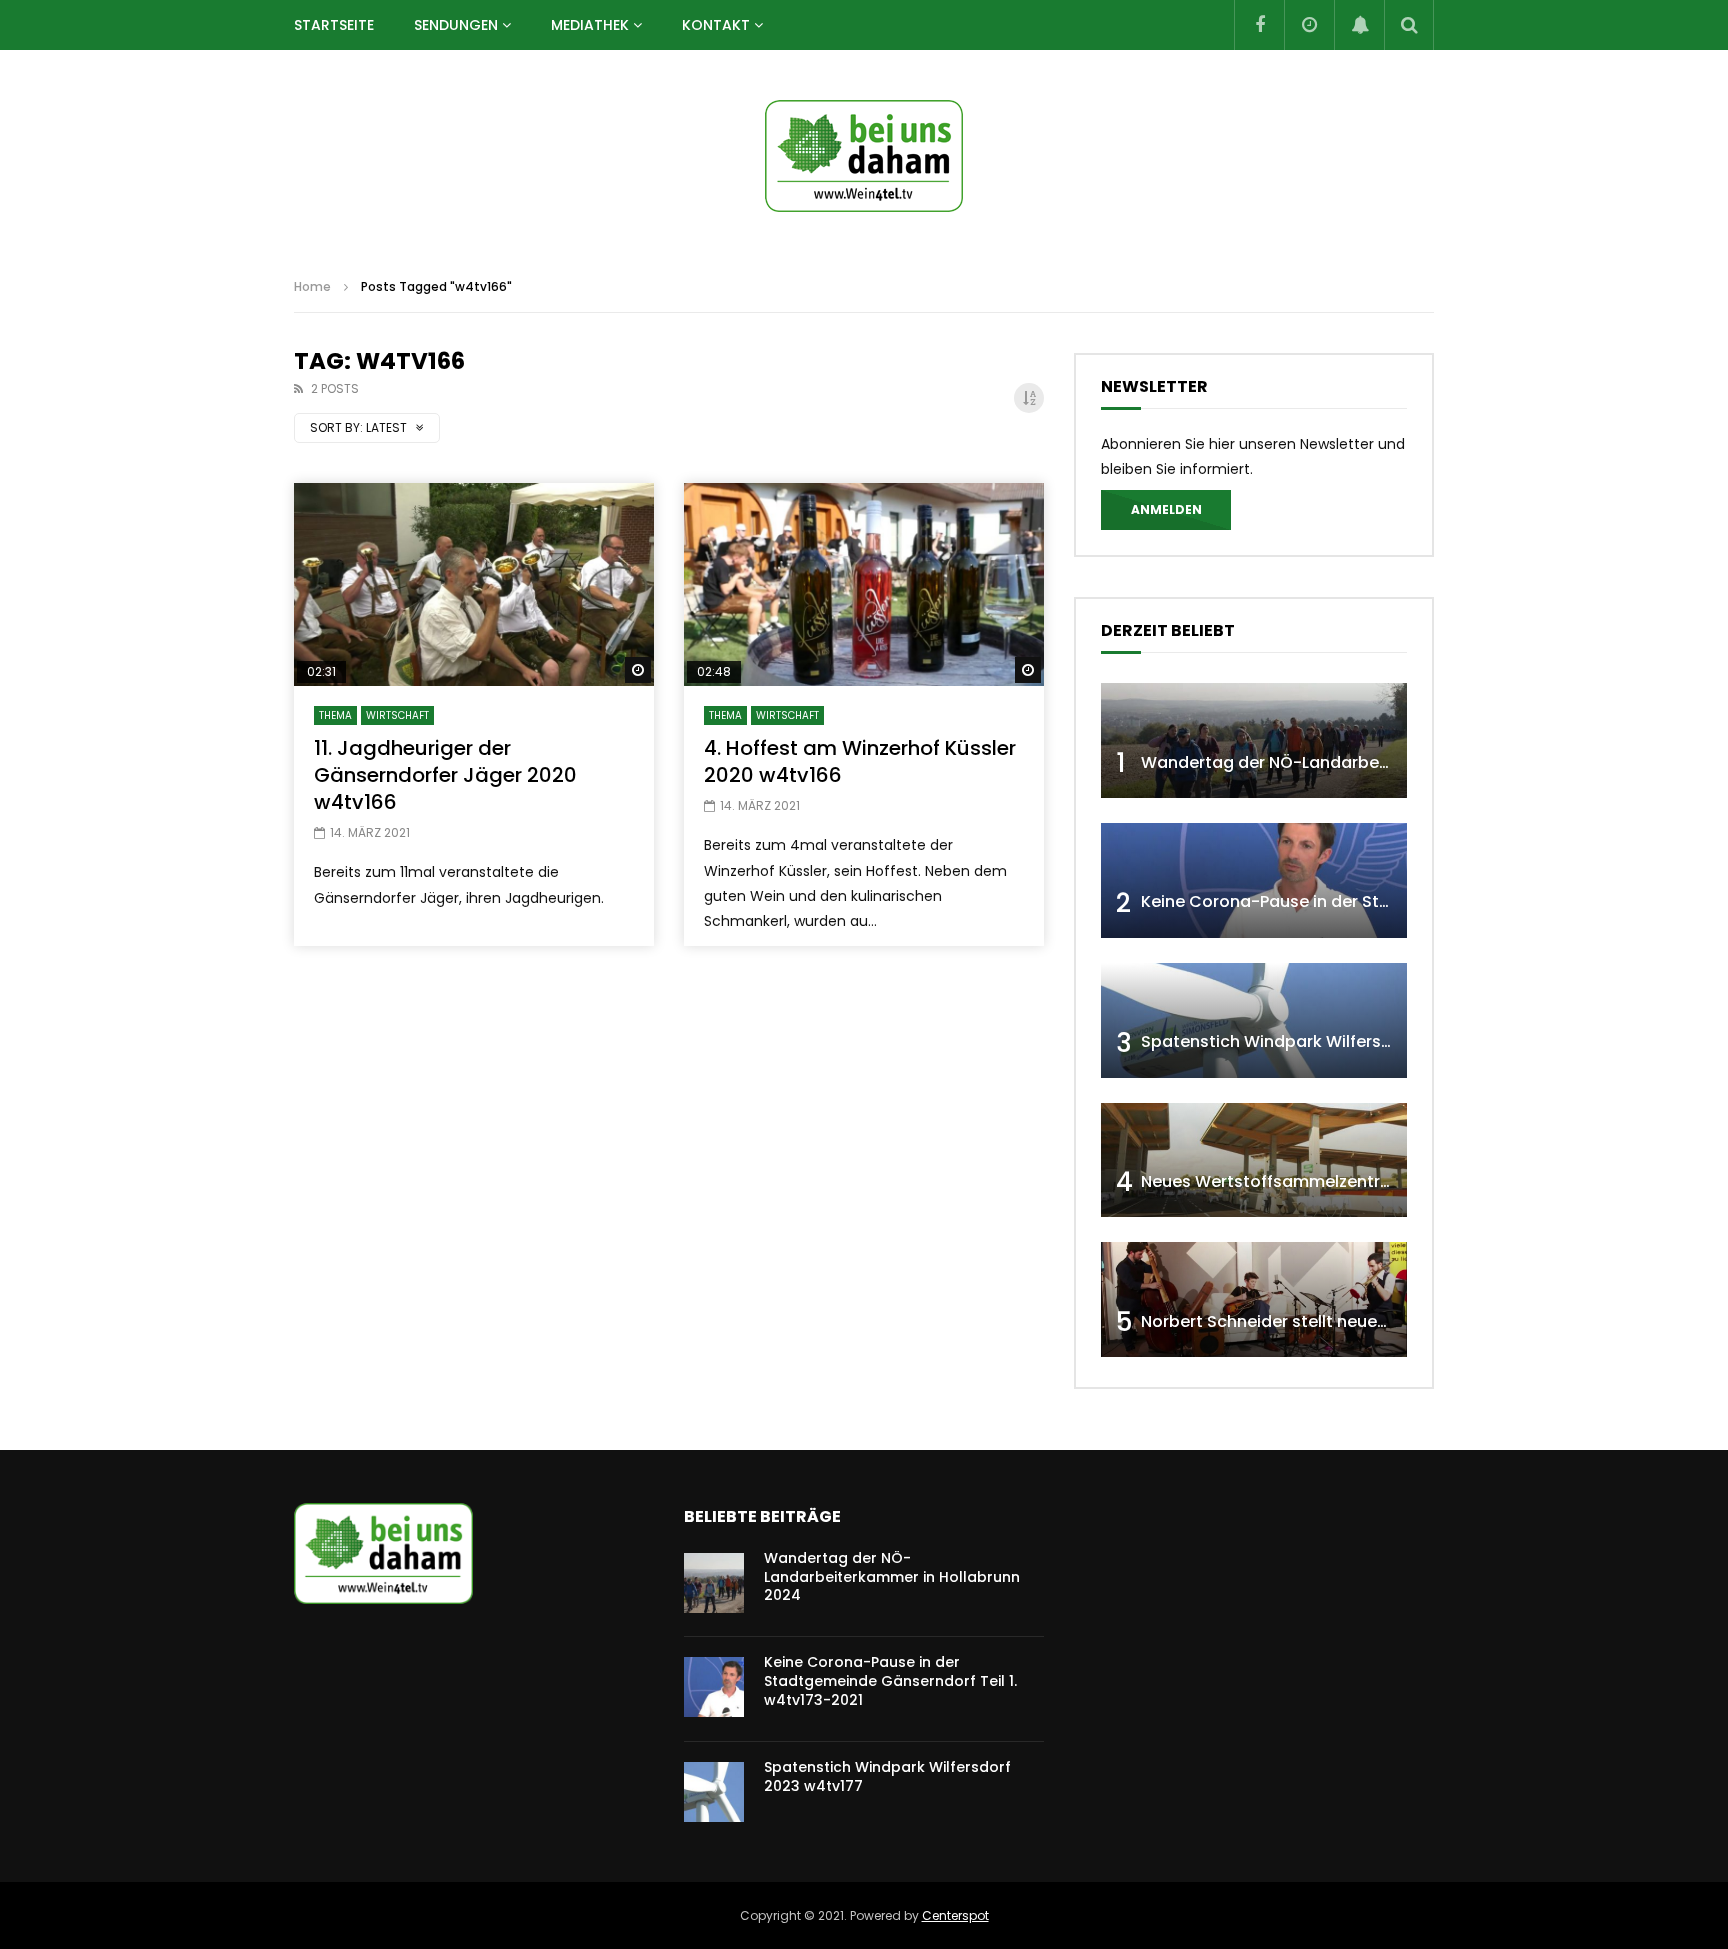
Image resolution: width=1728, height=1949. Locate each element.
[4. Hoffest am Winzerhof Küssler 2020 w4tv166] (864, 584)
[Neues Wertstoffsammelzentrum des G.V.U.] (1254, 1160)
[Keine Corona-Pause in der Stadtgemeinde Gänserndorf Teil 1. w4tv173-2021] (1254, 880)
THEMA (335, 715)
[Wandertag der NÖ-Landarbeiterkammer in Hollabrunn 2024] (1254, 740)
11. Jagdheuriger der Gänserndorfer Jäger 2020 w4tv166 (445, 775)
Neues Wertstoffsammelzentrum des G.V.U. (1316, 1181)
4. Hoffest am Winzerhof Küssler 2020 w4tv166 (860, 761)
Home (312, 286)
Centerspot (955, 1915)
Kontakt (716, 25)
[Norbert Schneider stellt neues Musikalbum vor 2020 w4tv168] (1254, 1299)
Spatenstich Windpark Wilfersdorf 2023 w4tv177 (1334, 1041)
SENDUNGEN (456, 25)
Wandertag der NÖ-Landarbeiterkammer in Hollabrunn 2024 (1385, 762)
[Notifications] (1359, 25)
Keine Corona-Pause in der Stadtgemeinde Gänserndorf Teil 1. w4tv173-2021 (890, 1681)
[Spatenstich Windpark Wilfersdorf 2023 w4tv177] (1254, 1020)
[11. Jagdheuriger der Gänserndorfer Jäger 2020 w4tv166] (474, 584)
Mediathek (590, 25)
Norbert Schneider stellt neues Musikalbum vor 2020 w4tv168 (1386, 1321)
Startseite (334, 25)
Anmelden (1166, 509)
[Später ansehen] (1309, 25)
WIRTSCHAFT (397, 715)
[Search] (1409, 25)
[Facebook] (1259, 25)
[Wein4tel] (864, 156)
